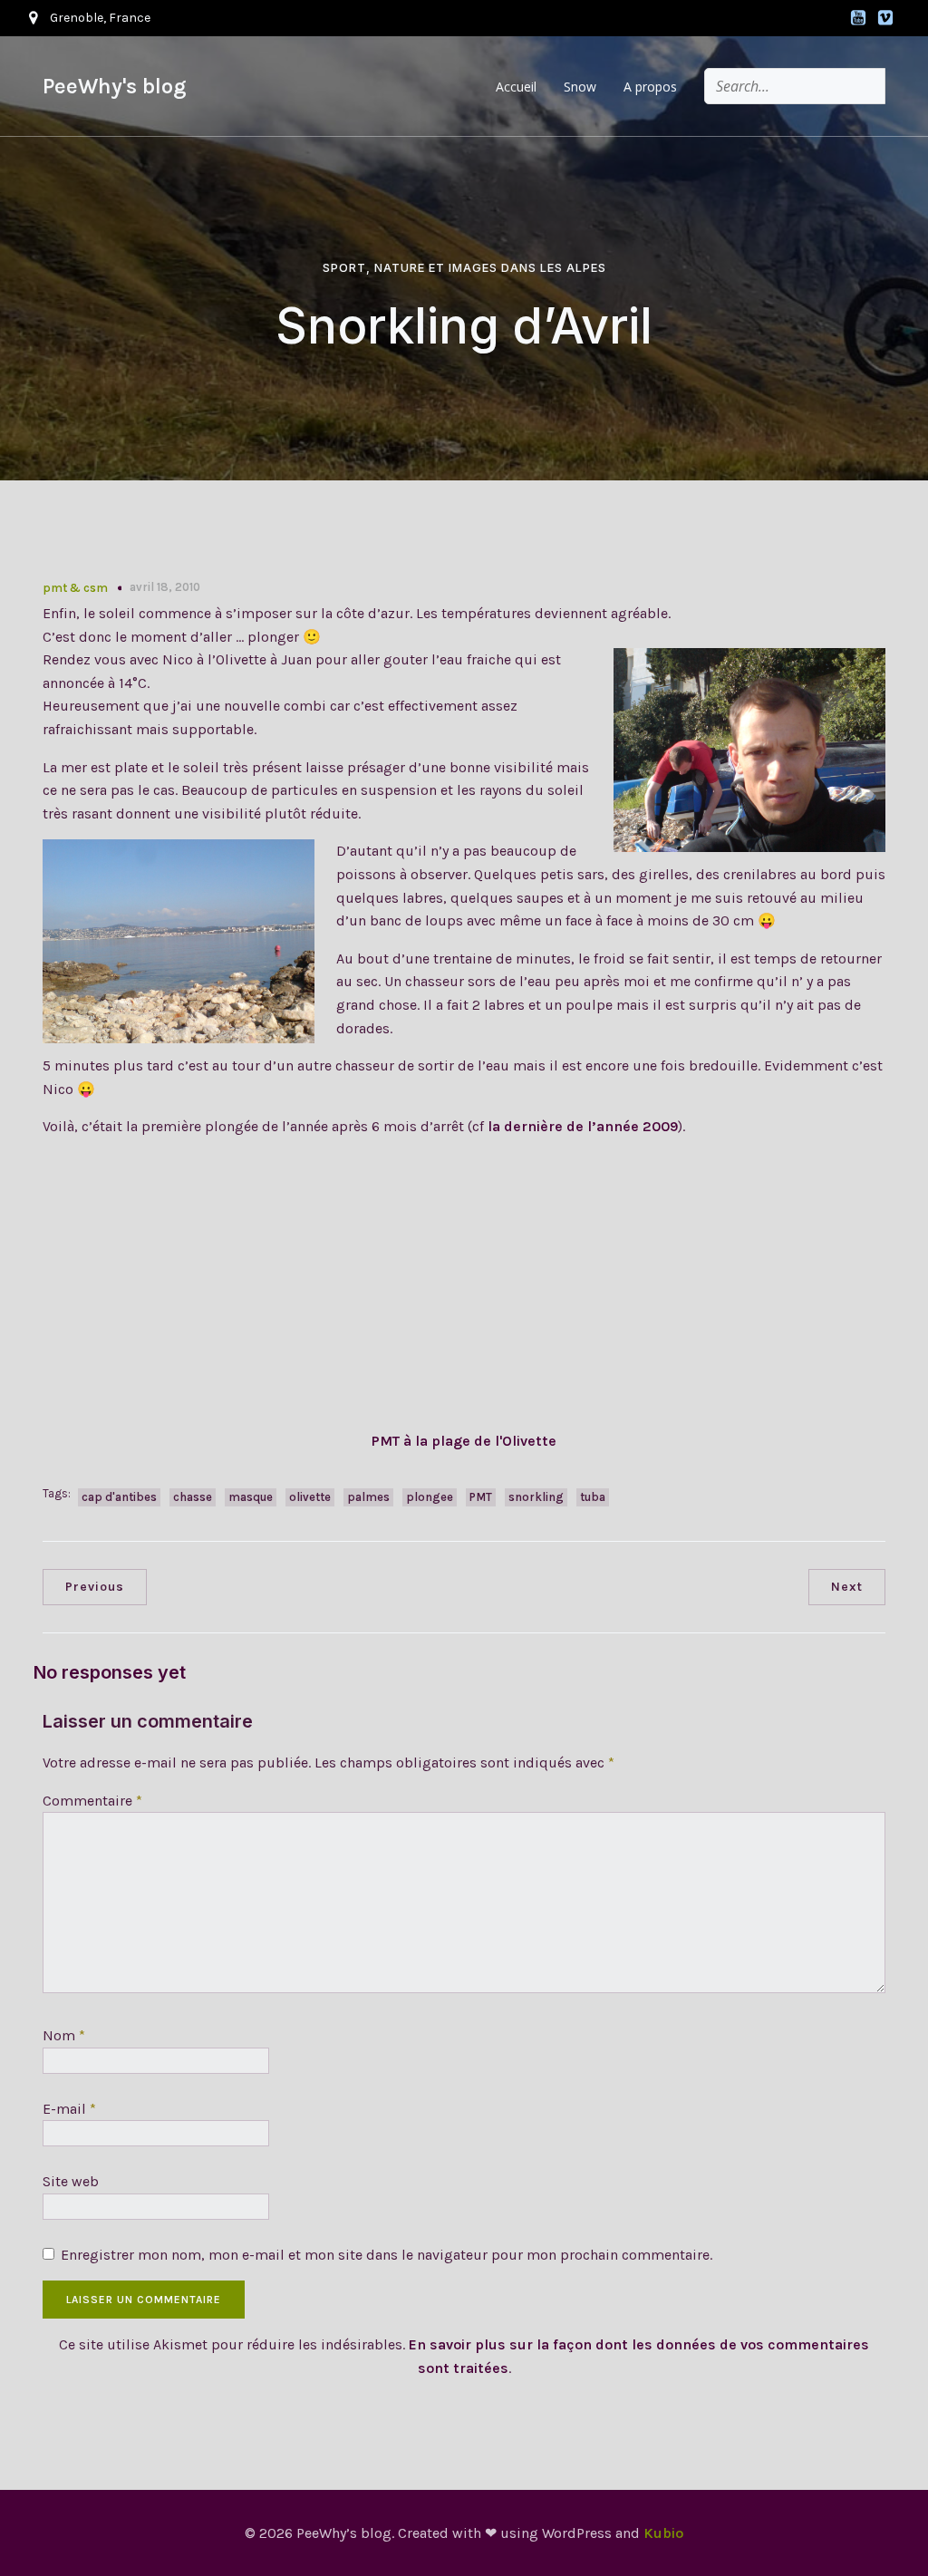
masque (251, 1497)
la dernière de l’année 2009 (583, 1126)
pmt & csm (75, 588)
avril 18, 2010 (165, 587)
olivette (310, 1497)
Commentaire (92, 1801)
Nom (64, 2035)
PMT (481, 1497)
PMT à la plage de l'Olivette (464, 1441)
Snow (580, 87)
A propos (650, 87)
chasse (193, 1497)
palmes (368, 1497)
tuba (593, 1497)
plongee (430, 1497)
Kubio (663, 2533)
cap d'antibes (119, 1497)
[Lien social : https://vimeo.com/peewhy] (885, 18)
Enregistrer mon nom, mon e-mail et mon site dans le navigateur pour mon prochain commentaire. (387, 2255)
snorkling (536, 1497)
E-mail (69, 2109)
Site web (71, 2181)
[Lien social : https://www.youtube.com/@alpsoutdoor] (858, 18)
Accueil (516, 87)
